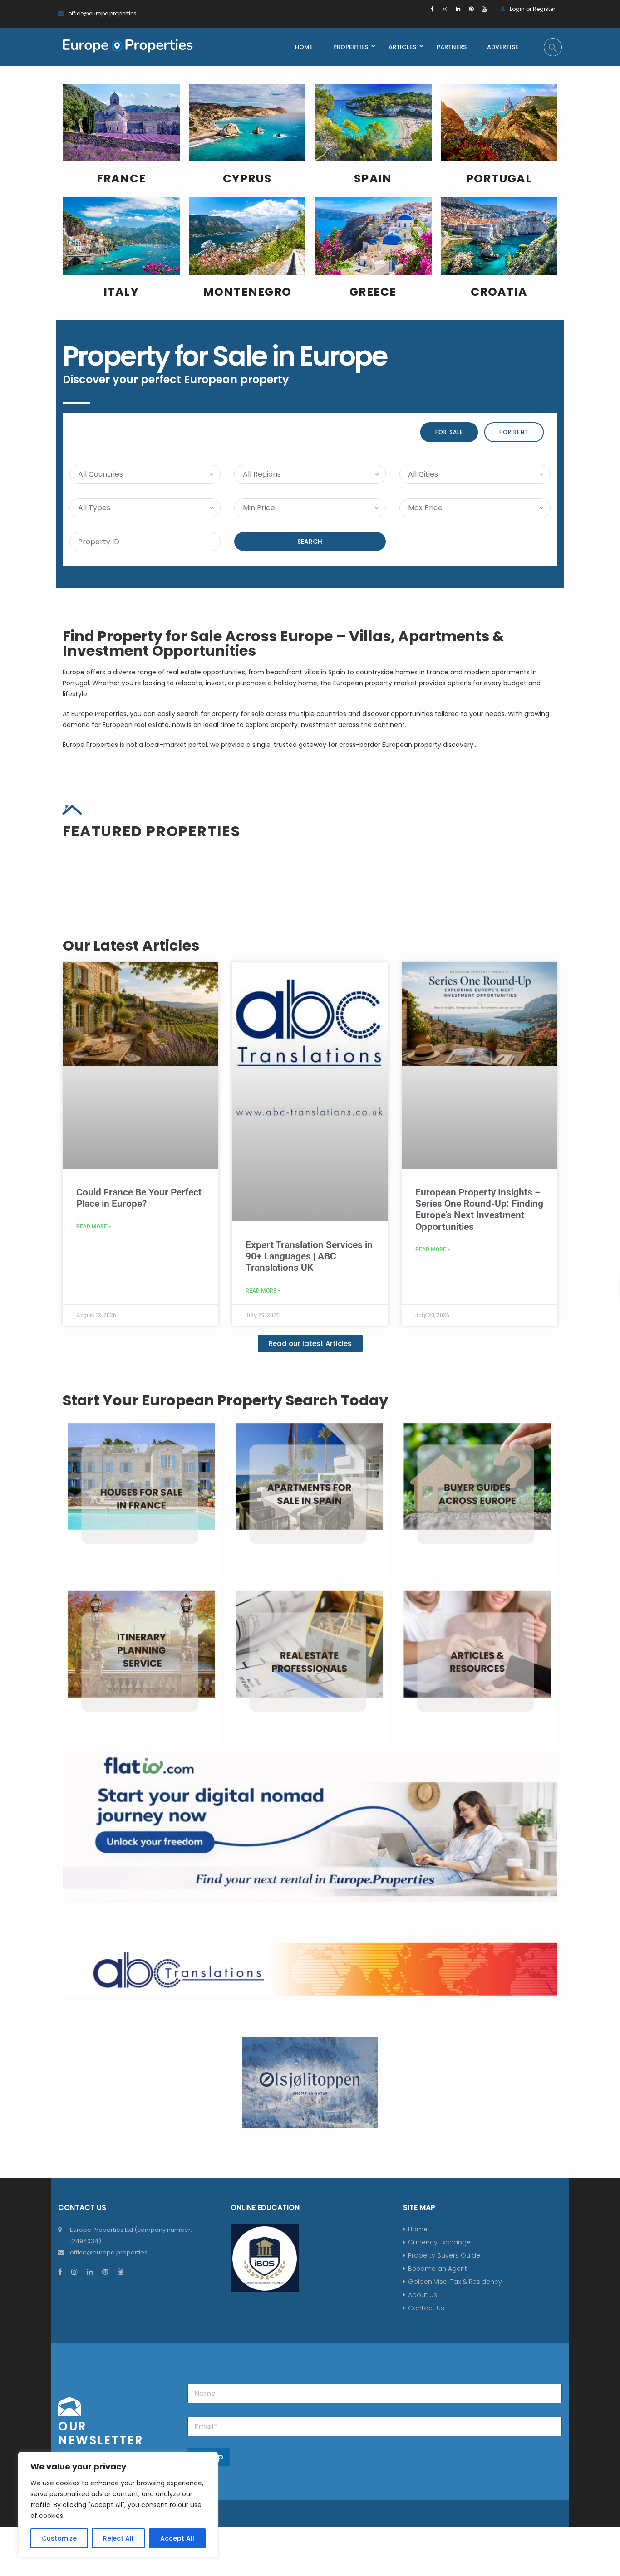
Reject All (119, 2538)
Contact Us (426, 2308)
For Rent (514, 432)
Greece (373, 292)
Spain (373, 178)
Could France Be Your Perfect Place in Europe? (139, 1198)
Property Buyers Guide (444, 2255)
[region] (118, 2505)
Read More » (94, 1226)
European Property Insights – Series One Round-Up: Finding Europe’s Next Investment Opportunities (479, 1210)
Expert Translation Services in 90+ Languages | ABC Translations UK (309, 1256)
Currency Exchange (439, 2242)
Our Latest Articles (131, 945)
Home (418, 2229)
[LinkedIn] (458, 9)
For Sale (449, 432)
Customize (59, 2538)
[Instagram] (445, 9)
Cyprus (247, 178)
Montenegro (247, 292)
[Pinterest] (471, 9)
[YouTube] (484, 9)
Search (310, 542)
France (121, 178)
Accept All (177, 2538)
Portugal (499, 178)
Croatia (499, 292)
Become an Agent (438, 2269)
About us (423, 2295)
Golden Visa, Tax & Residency (455, 2282)
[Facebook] (432, 9)
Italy (121, 292)
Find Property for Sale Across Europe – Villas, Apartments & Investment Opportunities (283, 643)
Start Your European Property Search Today (225, 1400)
